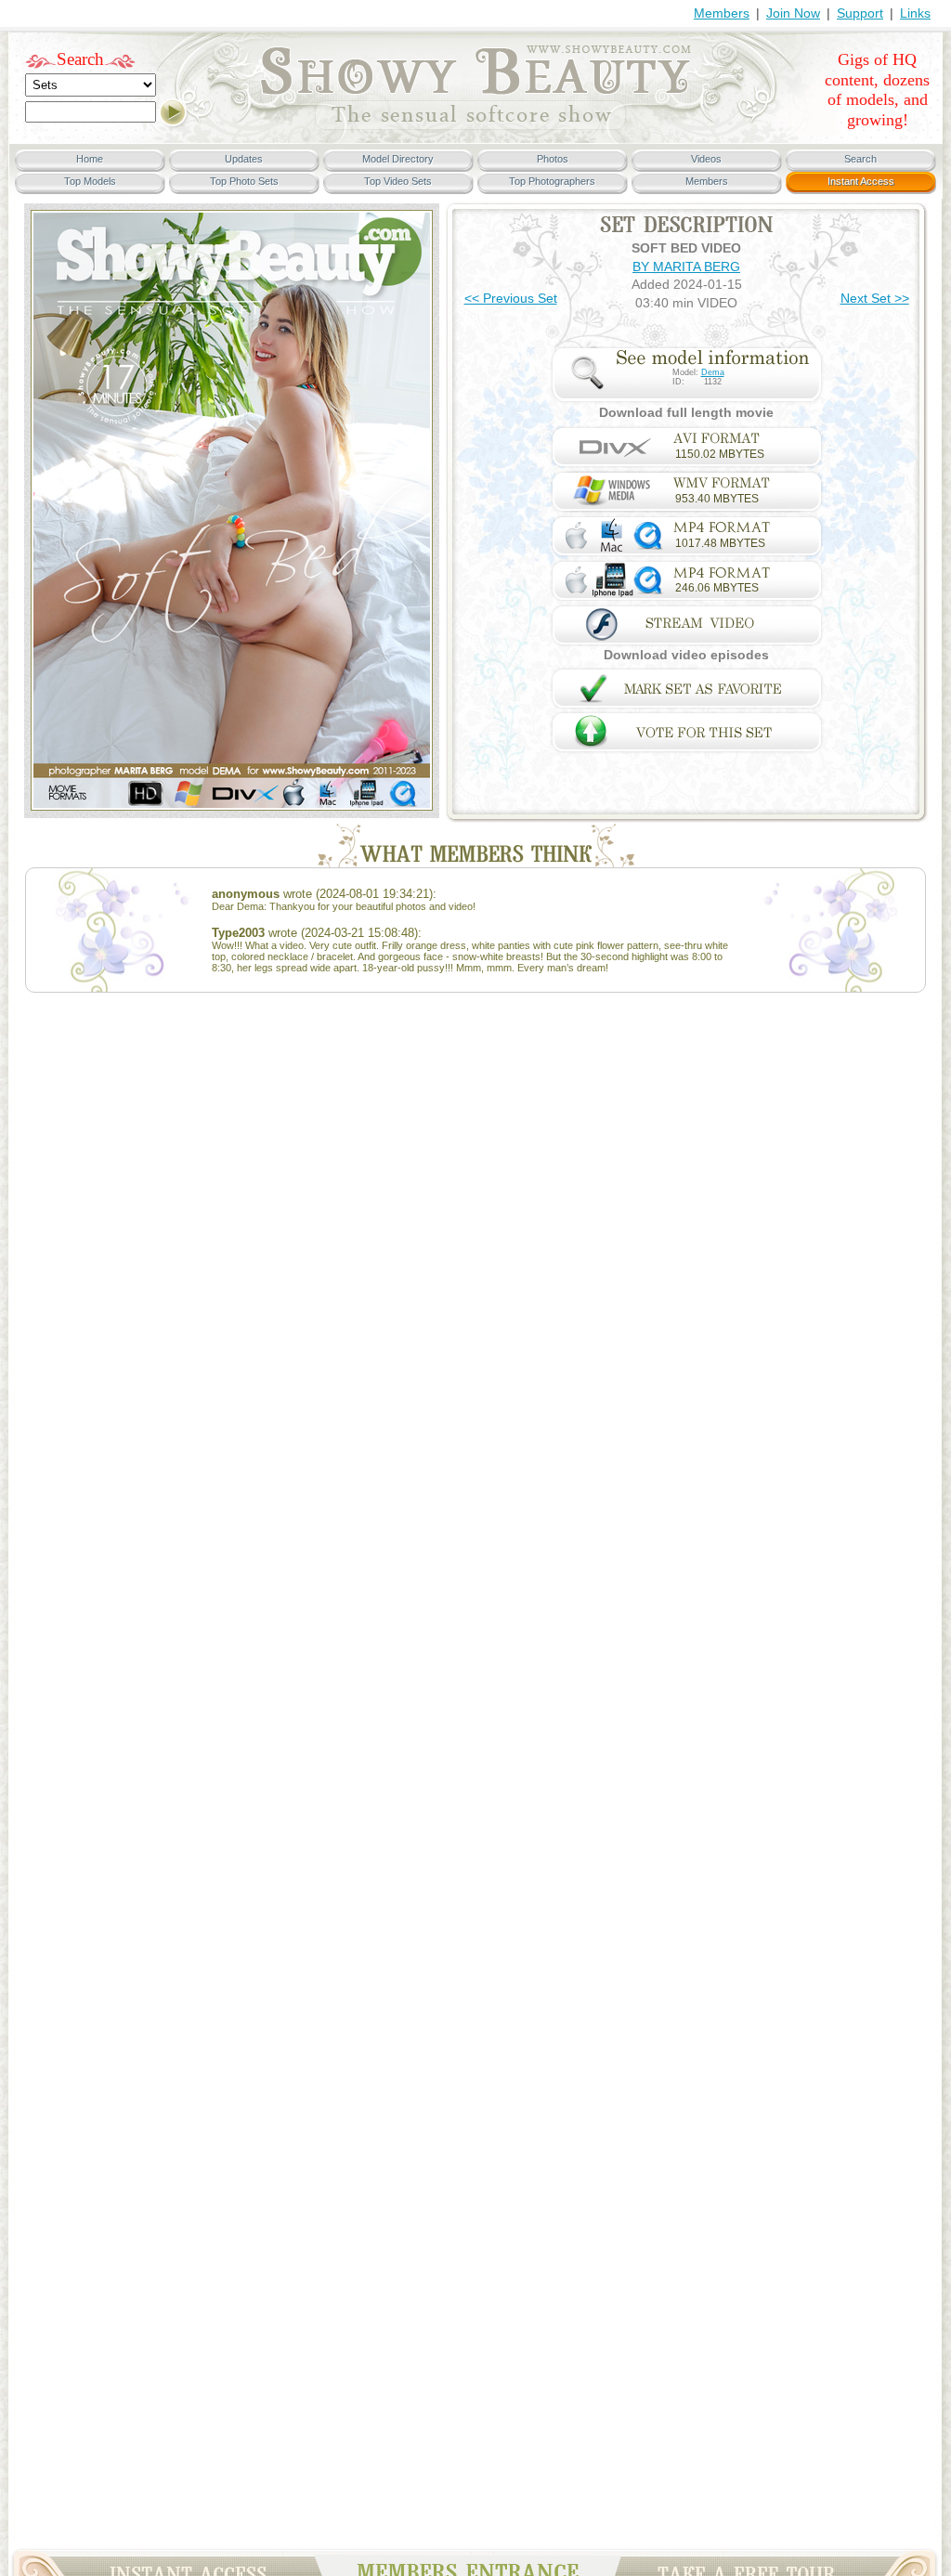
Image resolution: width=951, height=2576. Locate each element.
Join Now (793, 13)
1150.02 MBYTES (720, 454)
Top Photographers (552, 181)
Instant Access (861, 181)
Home (90, 159)
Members (722, 13)
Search (80, 59)
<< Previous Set (511, 298)
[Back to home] (475, 126)
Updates (244, 159)
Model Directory (398, 159)
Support (860, 13)
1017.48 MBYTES (720, 543)
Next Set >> (875, 298)
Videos (706, 159)
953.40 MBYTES (717, 499)
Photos (553, 159)
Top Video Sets (398, 181)
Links (915, 13)
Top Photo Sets (244, 181)
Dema (713, 372)
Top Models (90, 181)
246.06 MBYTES (717, 588)
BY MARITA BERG (686, 267)
